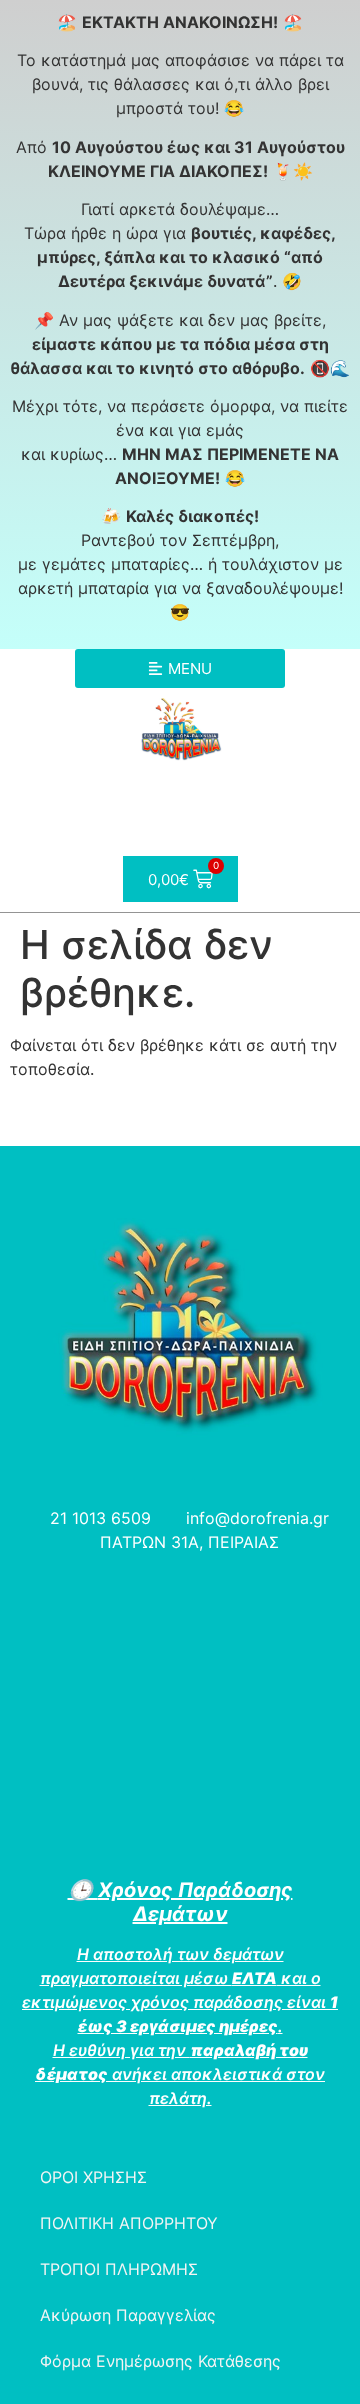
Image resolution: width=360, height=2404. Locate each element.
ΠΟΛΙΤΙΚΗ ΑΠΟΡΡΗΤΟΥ (129, 2223)
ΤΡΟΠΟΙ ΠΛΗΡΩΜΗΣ (119, 2269)
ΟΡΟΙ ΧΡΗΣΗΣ (93, 2177)
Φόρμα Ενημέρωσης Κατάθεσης (160, 2361)
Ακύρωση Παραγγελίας (128, 2315)
